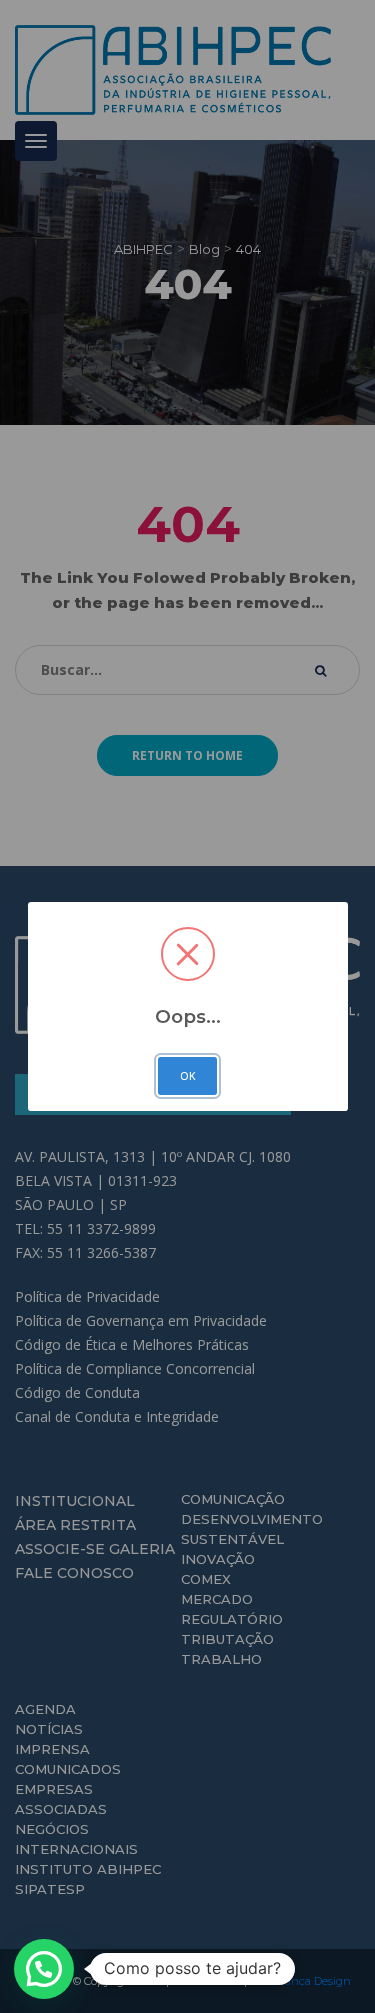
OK (188, 1076)
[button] (44, 1969)
